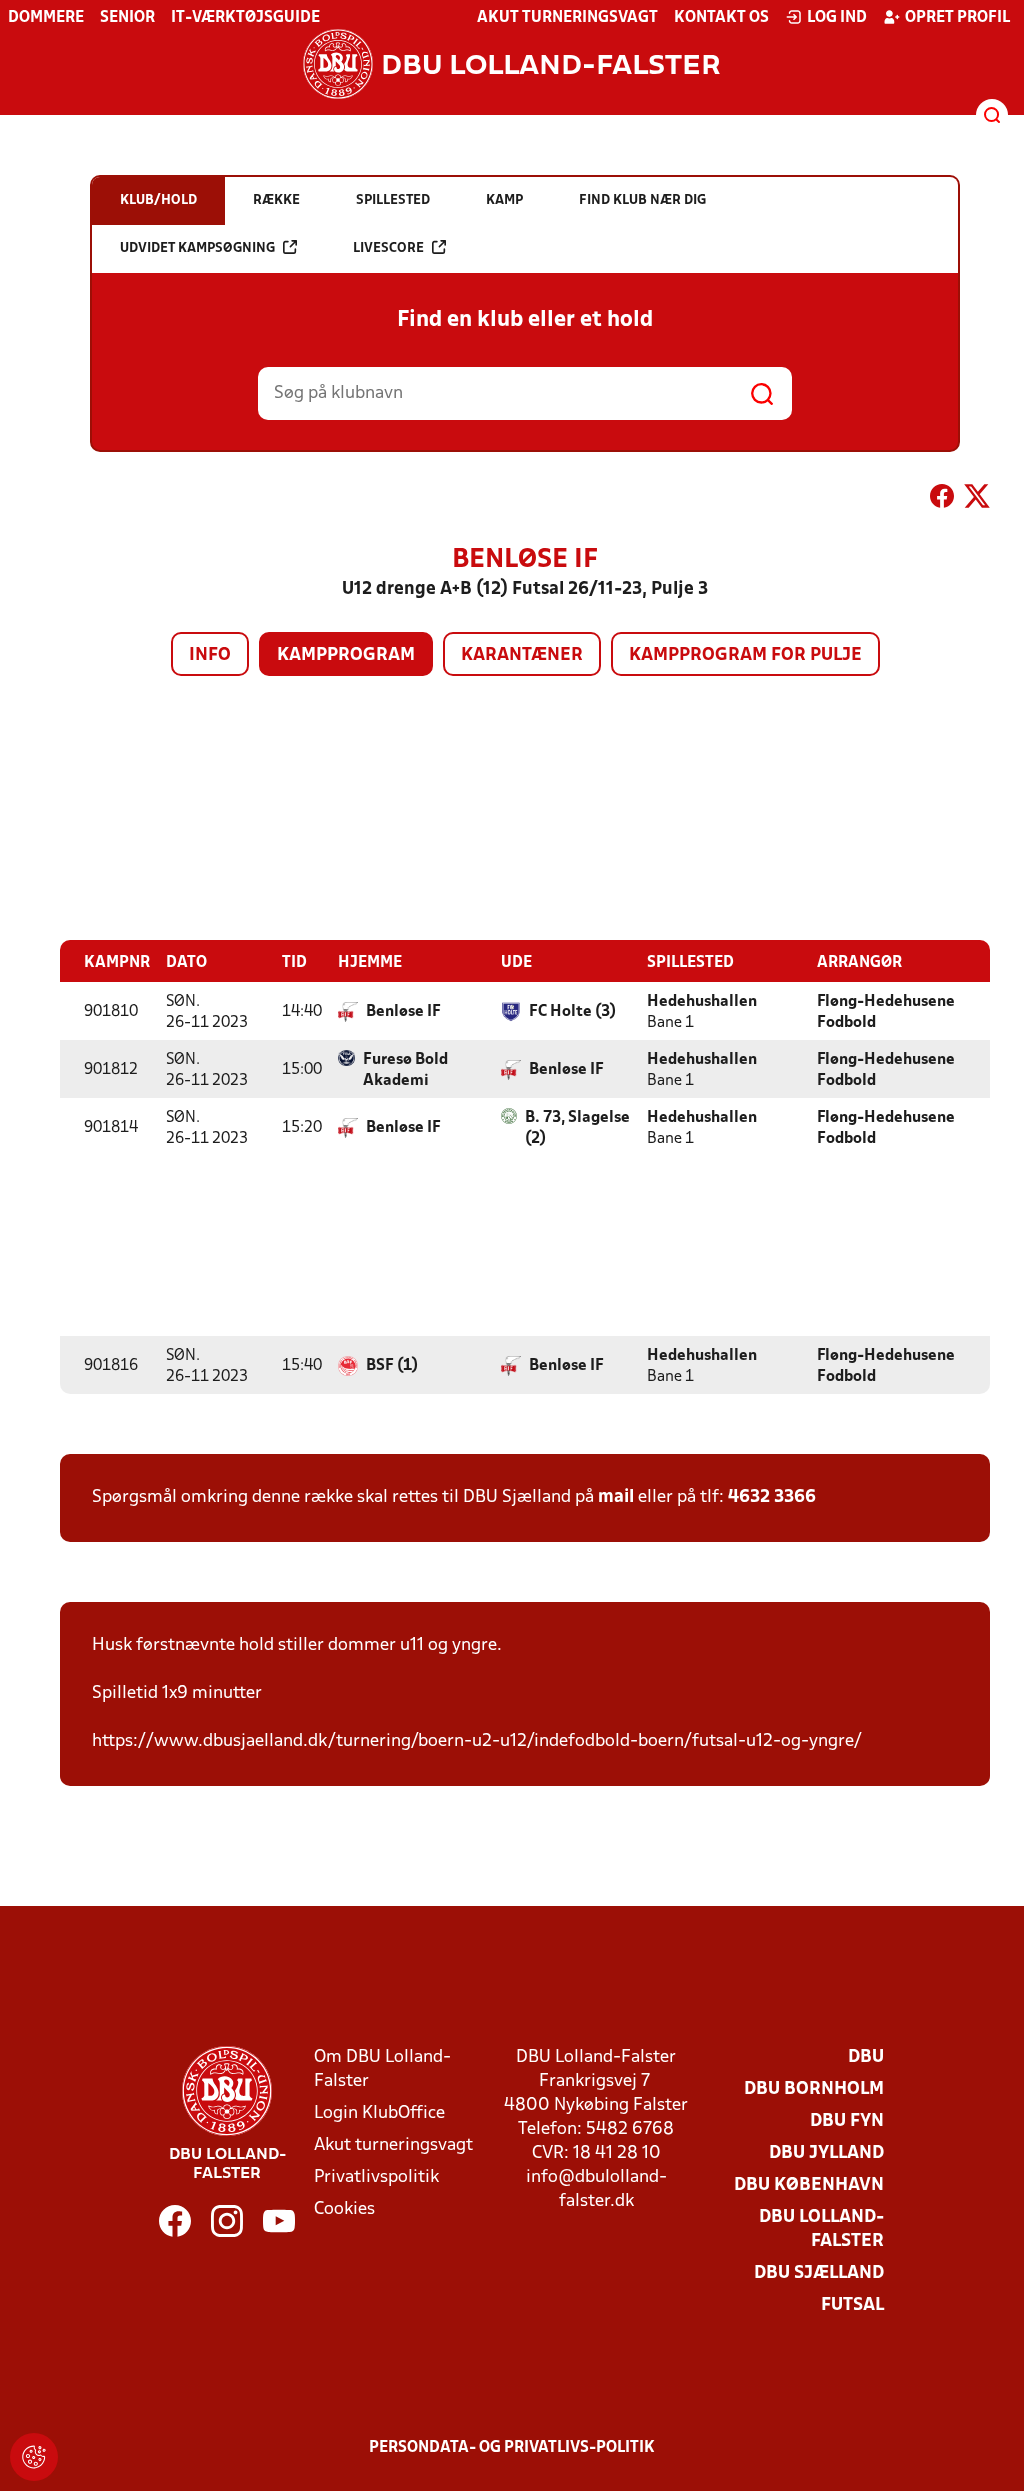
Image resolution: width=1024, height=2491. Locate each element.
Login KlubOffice (379, 2113)
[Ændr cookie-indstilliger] (34, 2457)
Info (210, 655)
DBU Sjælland (819, 2273)
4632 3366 (772, 1497)
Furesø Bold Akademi (405, 1070)
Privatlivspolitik (376, 2177)
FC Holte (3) (572, 1012)
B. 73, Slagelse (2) (577, 1128)
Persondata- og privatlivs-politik (512, 2448)
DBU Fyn (847, 2121)
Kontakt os (721, 18)
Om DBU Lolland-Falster (382, 2069)
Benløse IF (403, 1012)
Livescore (388, 248)
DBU (866, 2057)
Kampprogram (346, 655)
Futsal (852, 2305)
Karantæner (522, 655)
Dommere (46, 18)
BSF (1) (392, 1366)
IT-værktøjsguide (245, 18)
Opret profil (957, 18)
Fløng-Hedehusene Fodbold (886, 1012)
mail (616, 1497)
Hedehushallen (702, 1002)
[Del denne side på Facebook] (942, 500)
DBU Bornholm (814, 2089)
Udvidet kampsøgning (197, 248)
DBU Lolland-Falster (821, 2229)
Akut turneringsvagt (567, 18)
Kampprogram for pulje (745, 655)
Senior (127, 18)
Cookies (344, 2209)
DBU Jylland (826, 2153)
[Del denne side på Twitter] (977, 500)
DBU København (809, 2185)
